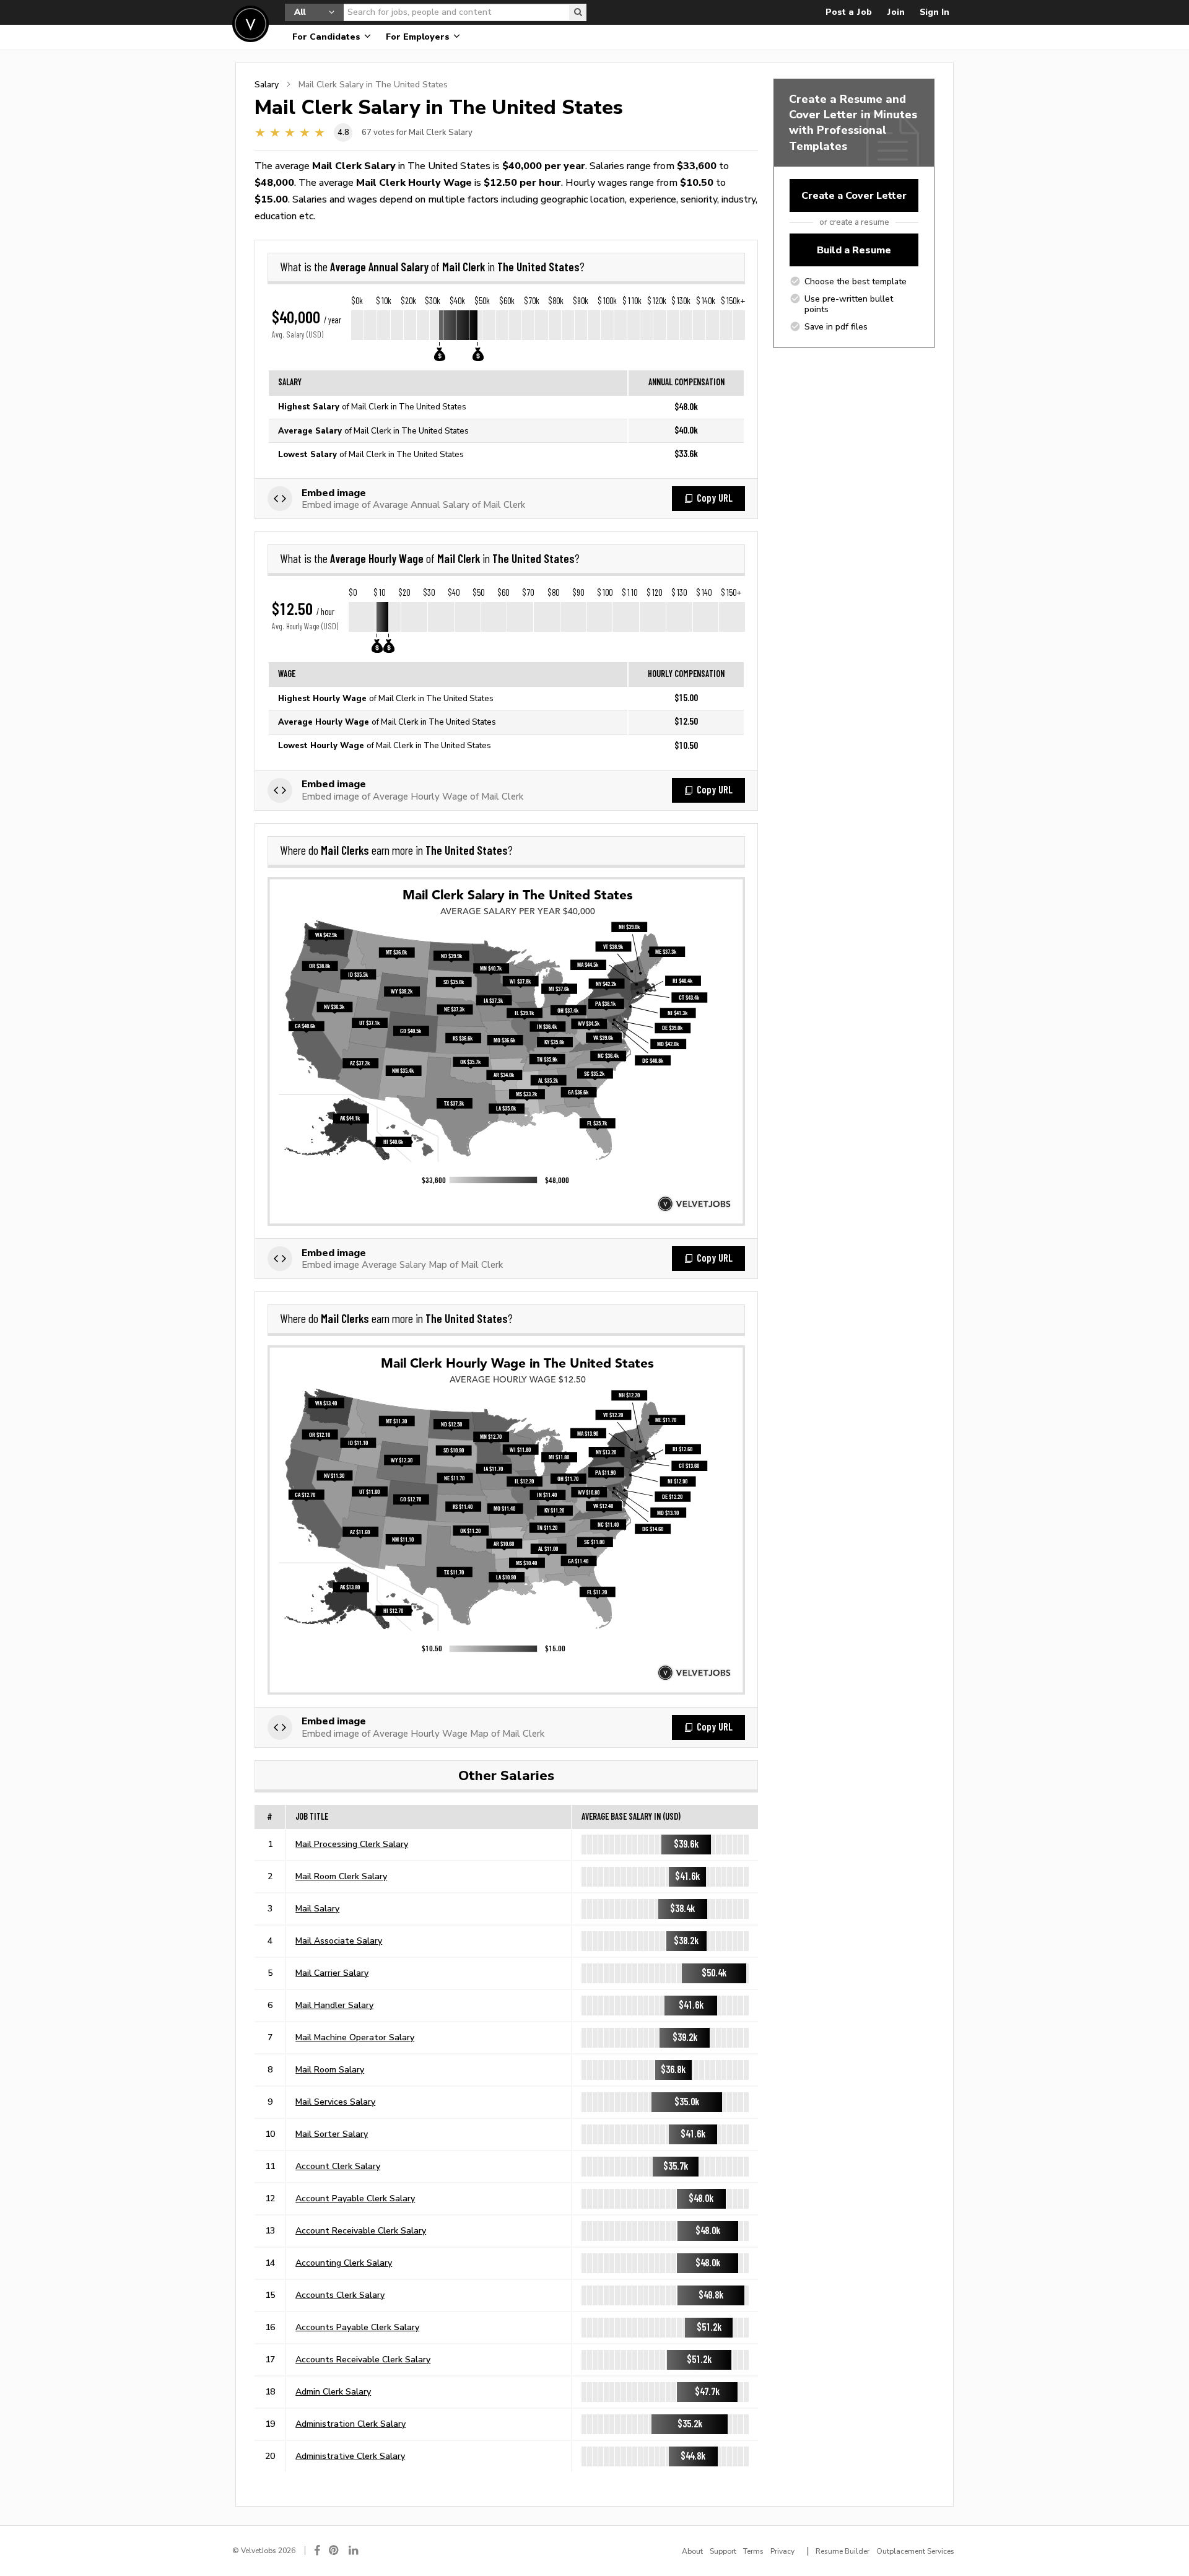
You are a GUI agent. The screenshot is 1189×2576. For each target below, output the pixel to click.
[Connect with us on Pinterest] (334, 2550)
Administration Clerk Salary (351, 2424)
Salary (267, 84)
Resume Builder (843, 2551)
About (692, 2551)
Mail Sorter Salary (332, 2134)
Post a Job (849, 12)
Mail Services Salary (335, 2102)
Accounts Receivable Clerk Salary (363, 2359)
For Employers (419, 37)
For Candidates (328, 37)
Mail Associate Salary (339, 1941)
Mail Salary (317, 1908)
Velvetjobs (250, 24)
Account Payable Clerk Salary (355, 2198)
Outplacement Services (915, 2551)
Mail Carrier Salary (332, 1973)
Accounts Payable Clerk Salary (357, 2327)
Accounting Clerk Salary (344, 2263)
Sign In (934, 12)
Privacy (782, 2551)
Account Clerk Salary (338, 2166)
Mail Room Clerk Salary (341, 1876)
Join (896, 12)
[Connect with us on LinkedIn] (354, 2550)
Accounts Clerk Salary (340, 2295)
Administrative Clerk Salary (350, 2456)
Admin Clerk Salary (333, 2391)
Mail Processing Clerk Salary (352, 1844)
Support (723, 2551)
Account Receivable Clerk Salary (361, 2230)
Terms (753, 2551)
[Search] (578, 12)
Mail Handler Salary (334, 2005)
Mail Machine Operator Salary (355, 2037)
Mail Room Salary (330, 2069)
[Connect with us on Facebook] (317, 2550)
